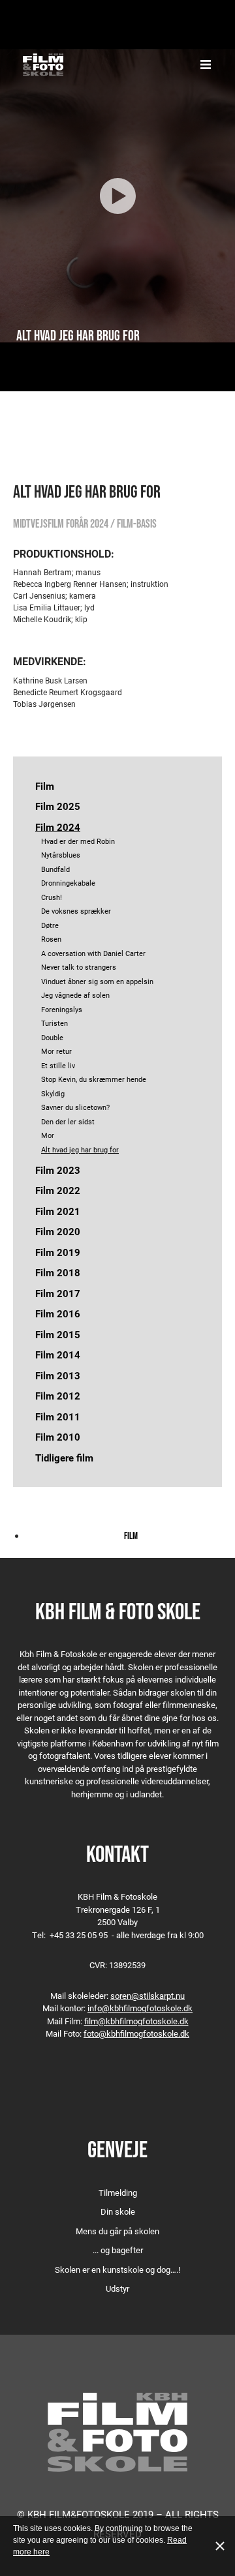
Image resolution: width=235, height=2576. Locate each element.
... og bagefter (118, 2250)
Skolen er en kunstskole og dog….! (117, 2269)
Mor (48, 1135)
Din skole (118, 2211)
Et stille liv (58, 1065)
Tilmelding (118, 2193)
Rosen (51, 939)
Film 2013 (58, 1375)
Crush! (52, 897)
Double (52, 1037)
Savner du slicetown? (75, 1107)
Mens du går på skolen (117, 2231)
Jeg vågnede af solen (75, 995)
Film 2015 (58, 1334)
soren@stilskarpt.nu (148, 1996)
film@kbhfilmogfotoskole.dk (136, 2021)
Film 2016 (58, 1313)
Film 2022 (58, 1190)
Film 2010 (58, 1437)
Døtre (50, 925)
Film (45, 786)
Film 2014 (58, 1355)
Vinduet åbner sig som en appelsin (97, 981)
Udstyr (117, 2288)
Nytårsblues (61, 855)
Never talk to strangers (79, 967)
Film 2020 (58, 1231)
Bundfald (55, 869)
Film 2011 (58, 1416)
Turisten (55, 1023)
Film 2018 (58, 1272)
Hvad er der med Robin (78, 841)
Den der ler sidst (68, 1121)
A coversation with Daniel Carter (93, 953)
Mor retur (56, 1051)
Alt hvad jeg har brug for (80, 1149)
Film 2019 (58, 1252)
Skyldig (53, 1093)
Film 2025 (58, 806)
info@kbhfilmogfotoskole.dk (140, 2008)
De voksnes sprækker (76, 911)
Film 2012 (58, 1396)
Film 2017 (58, 1293)
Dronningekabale (68, 883)
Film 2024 (58, 827)
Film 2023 (58, 1170)
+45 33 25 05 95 (79, 1935)
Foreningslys (62, 1009)
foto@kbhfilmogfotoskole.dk (136, 2033)
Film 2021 (58, 1211)
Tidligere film (64, 1458)
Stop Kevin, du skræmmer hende (94, 1079)
